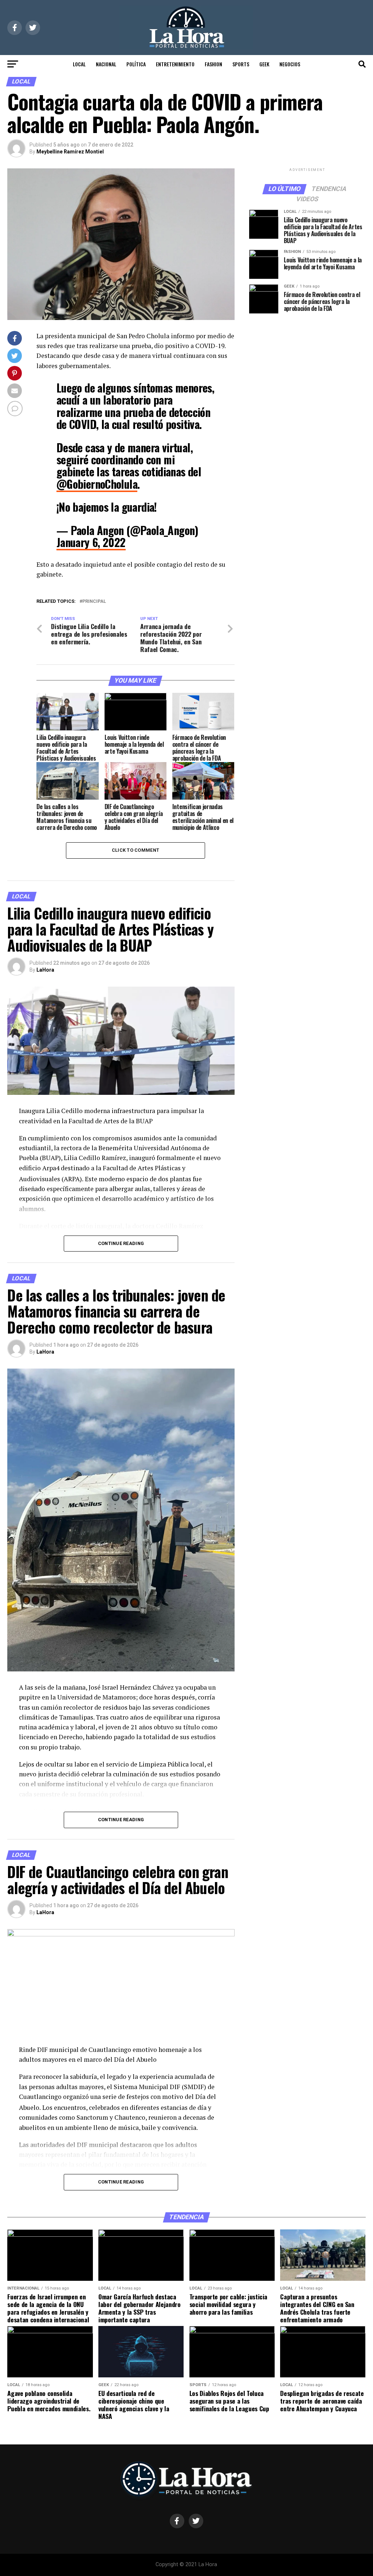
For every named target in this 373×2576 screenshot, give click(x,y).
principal (94, 602)
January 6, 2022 (91, 542)
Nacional (106, 64)
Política (136, 64)
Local (79, 64)
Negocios (290, 64)
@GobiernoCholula (97, 484)
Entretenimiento (175, 64)
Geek (264, 64)
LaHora (45, 970)
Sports (241, 64)
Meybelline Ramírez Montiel (70, 152)
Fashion (213, 64)
